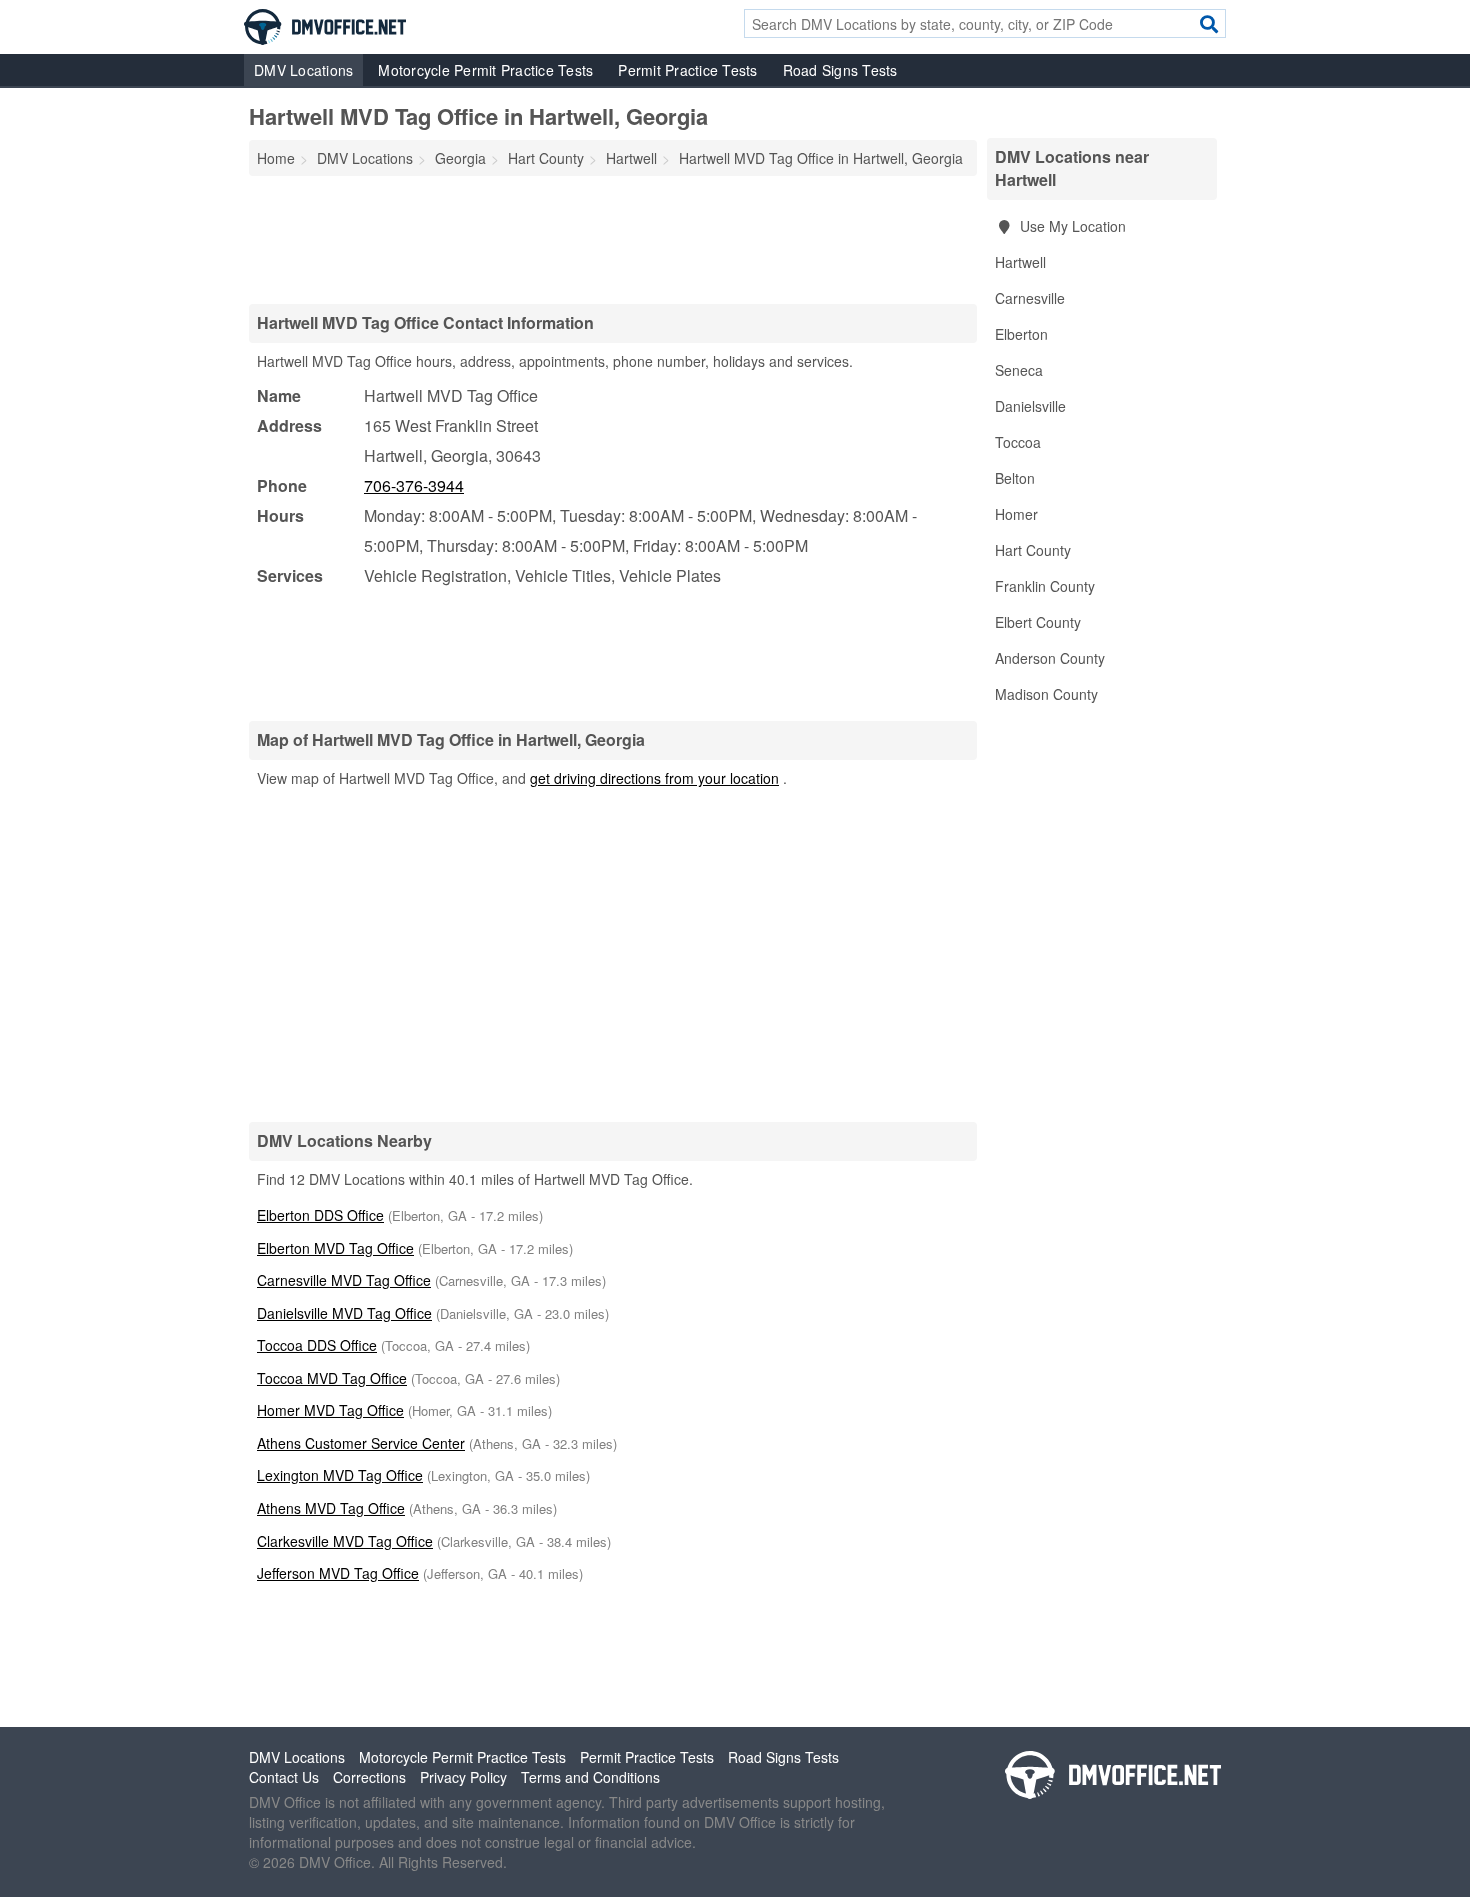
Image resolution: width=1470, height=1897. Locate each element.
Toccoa (1018, 442)
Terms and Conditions (590, 1777)
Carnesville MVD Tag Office (344, 1280)
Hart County (1033, 550)
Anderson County (1050, 658)
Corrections (369, 1777)
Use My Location (1071, 226)
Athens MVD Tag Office (331, 1508)
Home (276, 158)
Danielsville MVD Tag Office (344, 1313)
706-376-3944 (414, 485)
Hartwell (1020, 262)
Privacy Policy (463, 1777)
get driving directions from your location (654, 778)
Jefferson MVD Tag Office (338, 1573)
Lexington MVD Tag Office (340, 1475)
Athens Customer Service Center (361, 1443)
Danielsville (1030, 406)
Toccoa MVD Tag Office (332, 1378)
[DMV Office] (325, 25)
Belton (1015, 478)
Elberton (1021, 334)
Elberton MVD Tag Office (335, 1248)
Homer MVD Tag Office (330, 1410)
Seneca (1019, 370)
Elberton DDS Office (320, 1215)
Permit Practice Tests (687, 70)
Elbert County (1038, 622)
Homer (1016, 514)
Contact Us (284, 1777)
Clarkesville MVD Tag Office (345, 1541)
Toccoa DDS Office (317, 1345)
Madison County (1046, 694)
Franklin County (1045, 586)
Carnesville (1030, 298)
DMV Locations (303, 70)
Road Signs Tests (840, 70)
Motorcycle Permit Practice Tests (485, 70)
